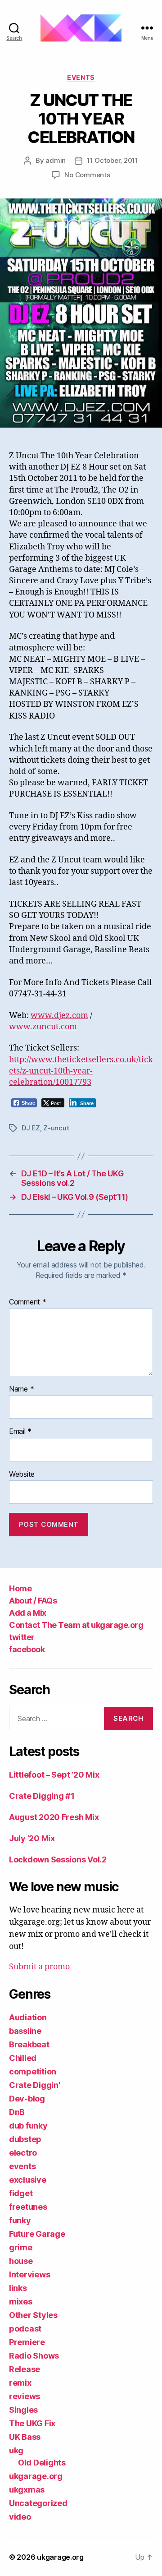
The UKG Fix (32, 2423)
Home (20, 1588)
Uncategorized (38, 2503)
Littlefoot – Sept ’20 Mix (54, 1775)
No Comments (87, 175)
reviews (25, 2396)
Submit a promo (39, 1967)
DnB (17, 2112)
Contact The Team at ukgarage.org (76, 1625)
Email (20, 1432)
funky (20, 2220)
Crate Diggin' (35, 2085)
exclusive (28, 2180)
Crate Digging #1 (42, 1796)
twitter (22, 1637)
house (21, 2261)
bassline (25, 2031)
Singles (23, 2410)
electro (23, 2153)
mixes (21, 2302)
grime (21, 2247)
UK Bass (25, 2437)
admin (56, 160)
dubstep (25, 2139)
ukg (16, 2450)
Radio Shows (34, 2356)
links (18, 2288)
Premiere (27, 2342)
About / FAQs (33, 1601)
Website (22, 1475)
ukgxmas (27, 2490)
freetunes (28, 2207)
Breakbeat (29, 2044)
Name (21, 1389)
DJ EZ (31, 1128)
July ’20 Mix (32, 1838)
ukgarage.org (36, 2476)
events (81, 77)
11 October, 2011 (112, 160)
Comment (28, 1302)
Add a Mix (28, 1613)
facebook (27, 1649)
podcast (25, 2329)
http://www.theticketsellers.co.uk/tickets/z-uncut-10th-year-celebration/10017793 (81, 1071)
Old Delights (42, 2463)
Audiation (28, 2017)
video (20, 2517)
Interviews (29, 2274)
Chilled (23, 2058)
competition (33, 2071)
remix (20, 2383)
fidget (21, 2193)
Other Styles (33, 2315)
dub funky (28, 2126)
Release (25, 2369)
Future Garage (37, 2234)
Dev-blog (27, 2099)
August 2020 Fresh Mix (54, 1817)
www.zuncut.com (43, 1027)
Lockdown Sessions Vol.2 (58, 1859)
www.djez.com (59, 1016)
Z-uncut (56, 1128)
